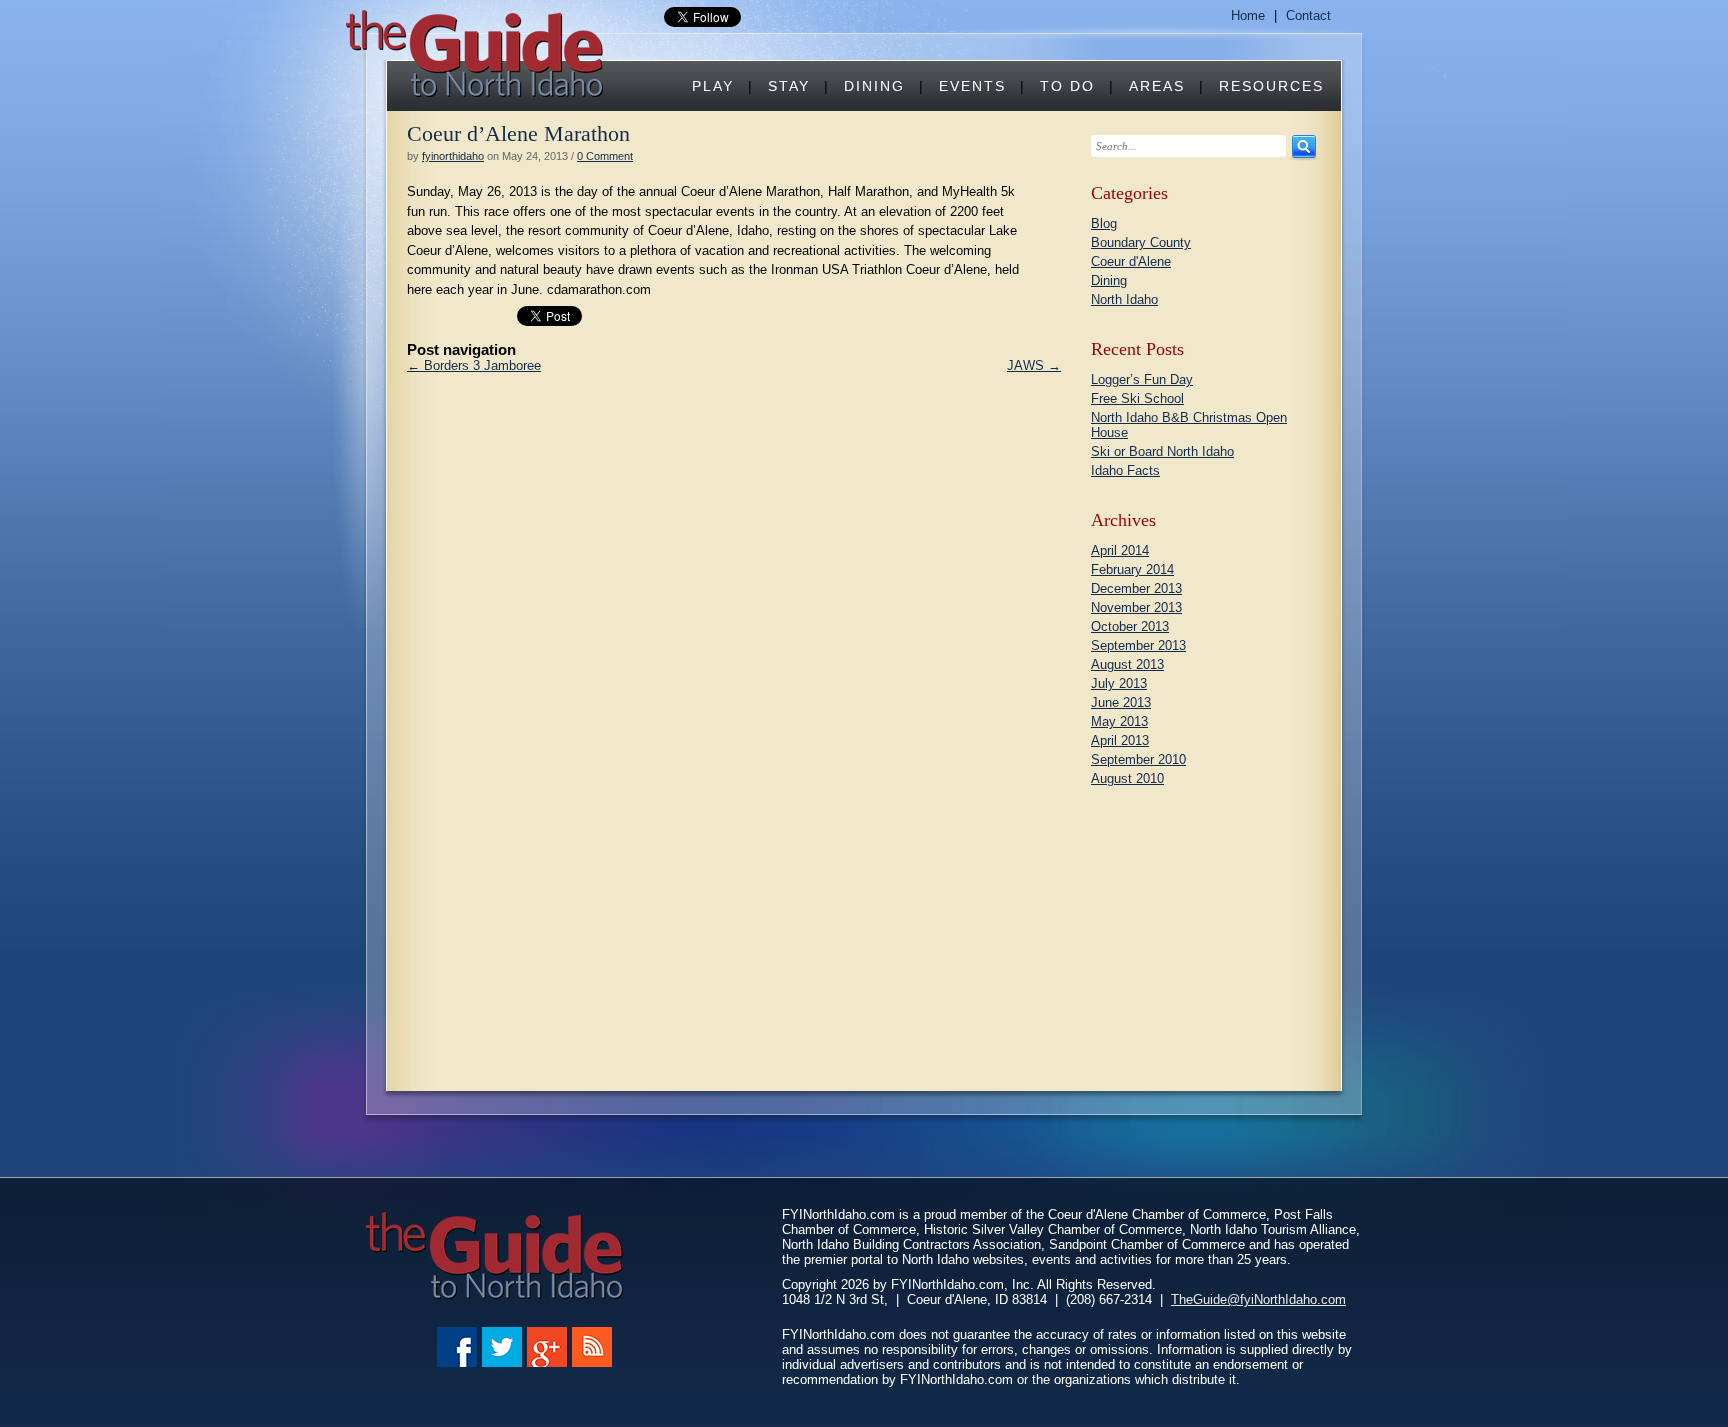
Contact (1308, 15)
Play (713, 86)
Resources (1271, 86)
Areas (1157, 86)
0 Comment (605, 156)
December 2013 (1136, 588)
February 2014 (1132, 569)
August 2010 (1127, 778)
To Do (1067, 86)
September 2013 (1138, 645)
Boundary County (1141, 242)
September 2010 (1138, 759)
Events (972, 86)
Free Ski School (1137, 398)
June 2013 (1121, 702)
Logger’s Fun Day (1142, 379)
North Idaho (1124, 299)
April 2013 (1120, 740)
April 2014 (1120, 550)
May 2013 (1119, 721)
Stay (789, 86)
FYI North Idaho (478, 53)
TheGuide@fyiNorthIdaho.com (1258, 1299)
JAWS (1034, 365)
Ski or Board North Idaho (1162, 451)
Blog (1104, 223)
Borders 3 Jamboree (474, 365)
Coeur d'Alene (1131, 261)
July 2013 (1119, 683)
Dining (874, 86)
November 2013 (1136, 607)
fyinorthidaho (453, 156)
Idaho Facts (1125, 470)
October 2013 (1130, 626)
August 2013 (1127, 664)
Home (1248, 15)
